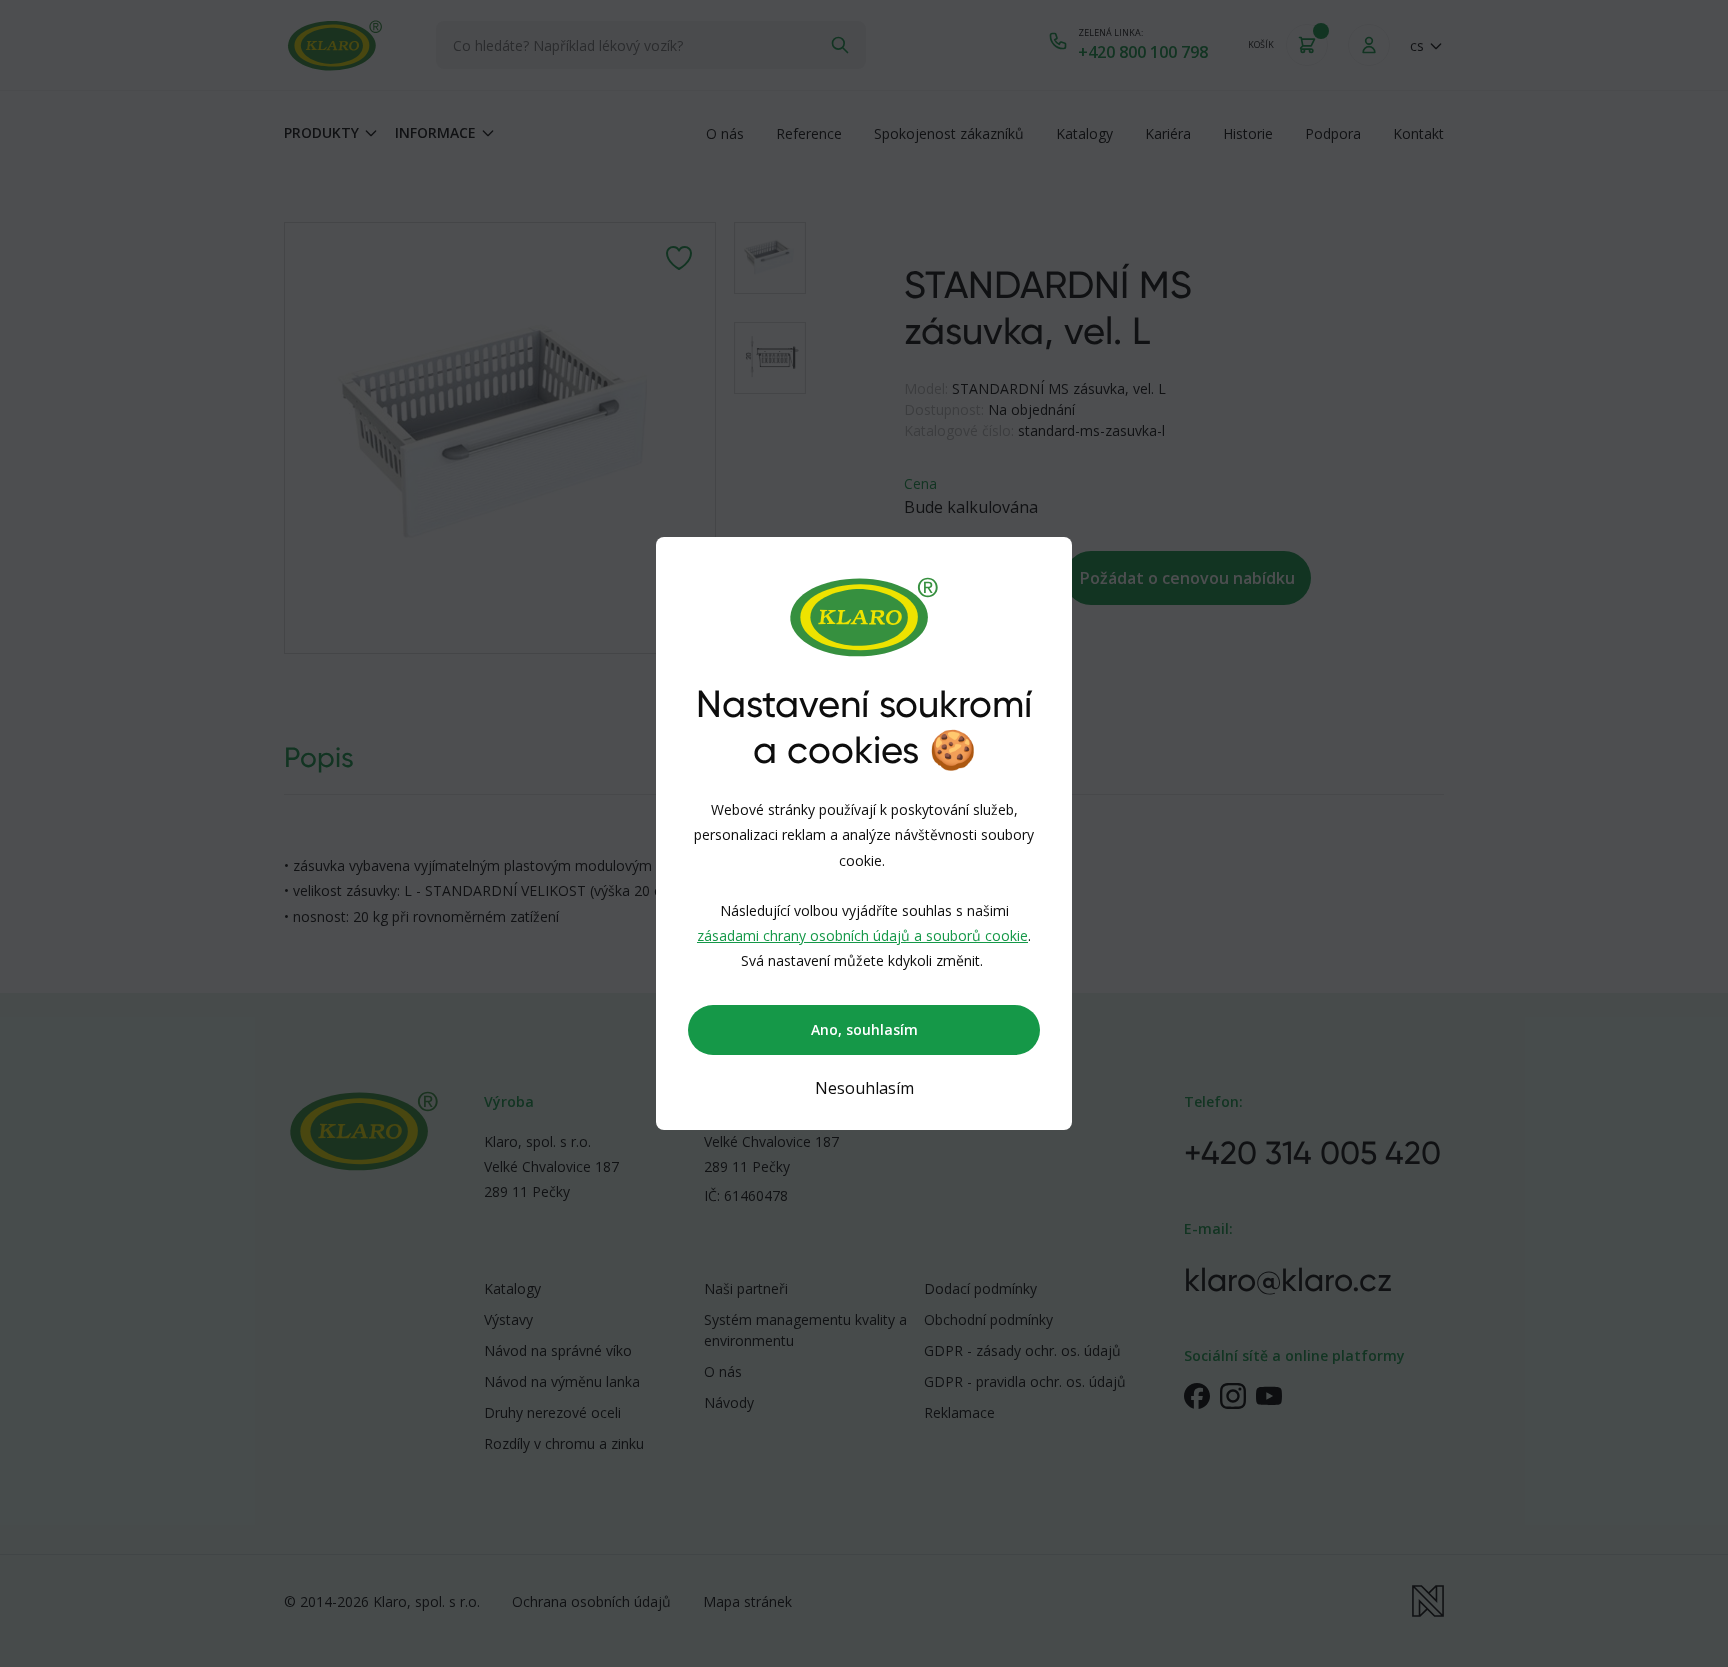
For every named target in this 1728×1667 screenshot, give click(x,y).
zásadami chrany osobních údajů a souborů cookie (862, 935)
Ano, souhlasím (864, 1029)
